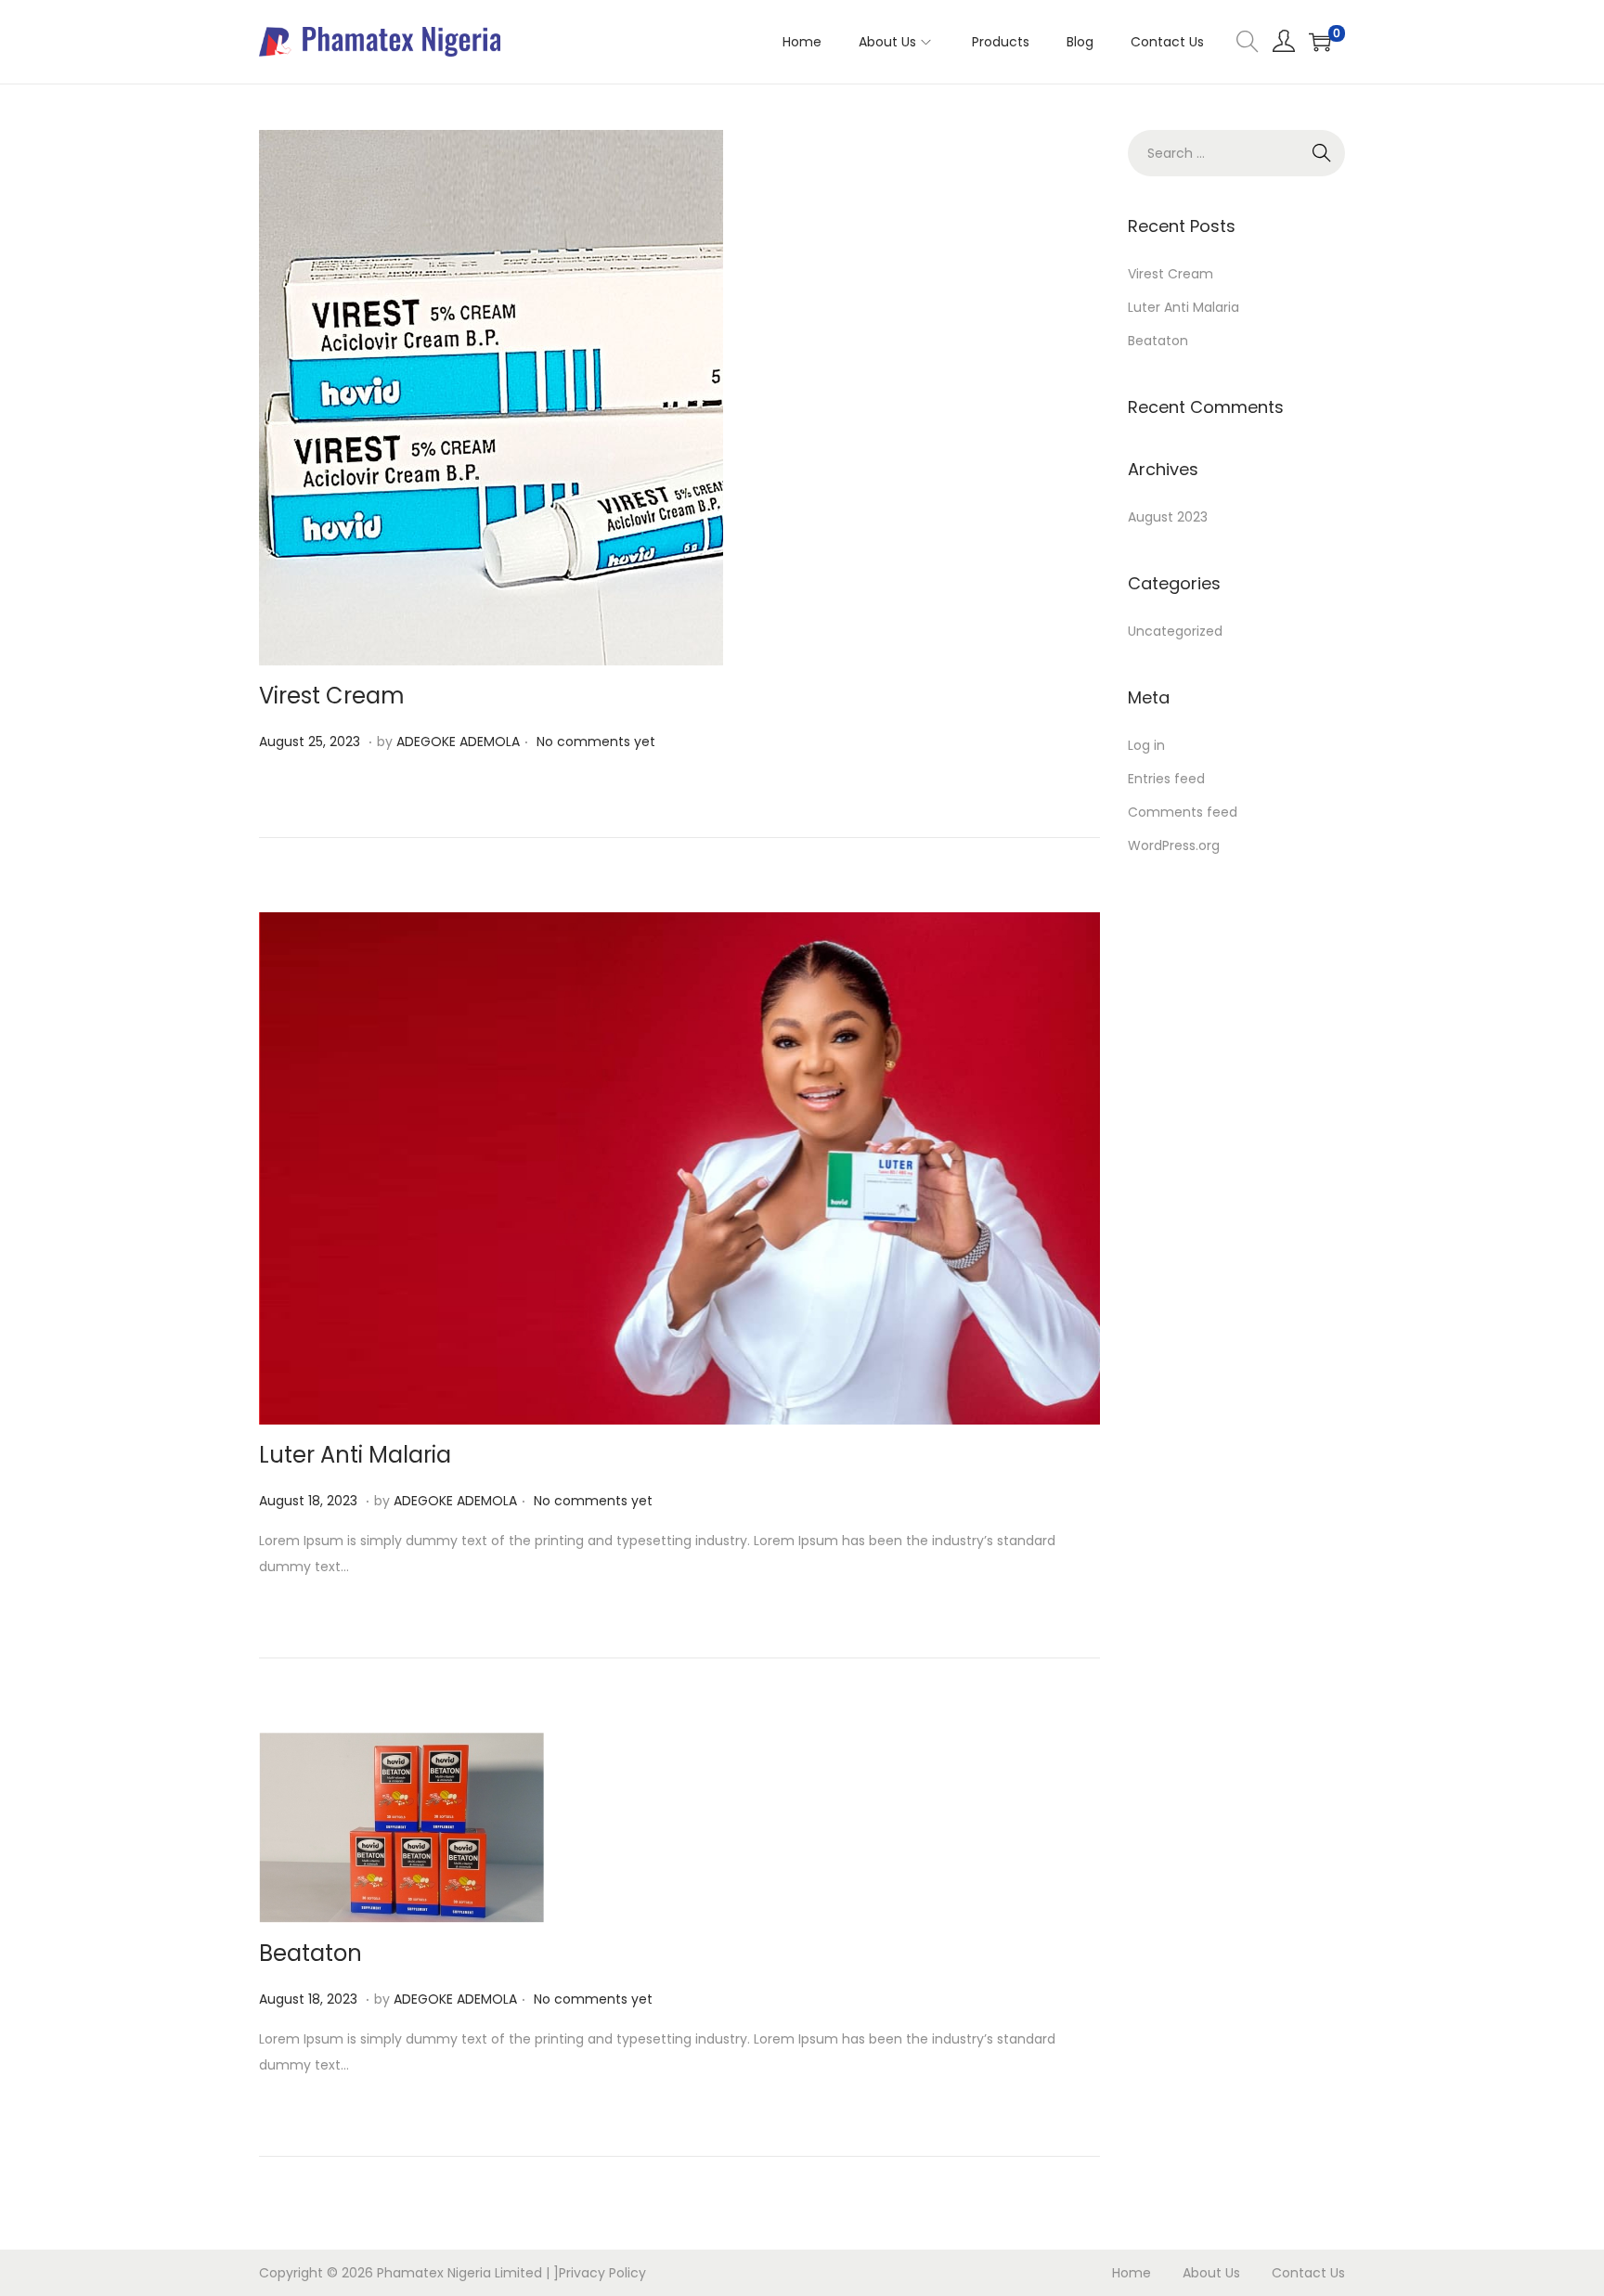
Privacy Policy (602, 2273)
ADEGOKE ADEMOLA (458, 742)
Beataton (310, 1953)
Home (1132, 2273)
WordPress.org (1174, 845)
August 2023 (1168, 517)
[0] (1320, 42)
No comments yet (596, 742)
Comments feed (1183, 812)
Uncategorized (1175, 631)
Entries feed (1166, 779)
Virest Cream (332, 696)
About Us (1211, 2273)
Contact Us (1308, 2273)
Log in (1146, 745)
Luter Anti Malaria (355, 1455)
